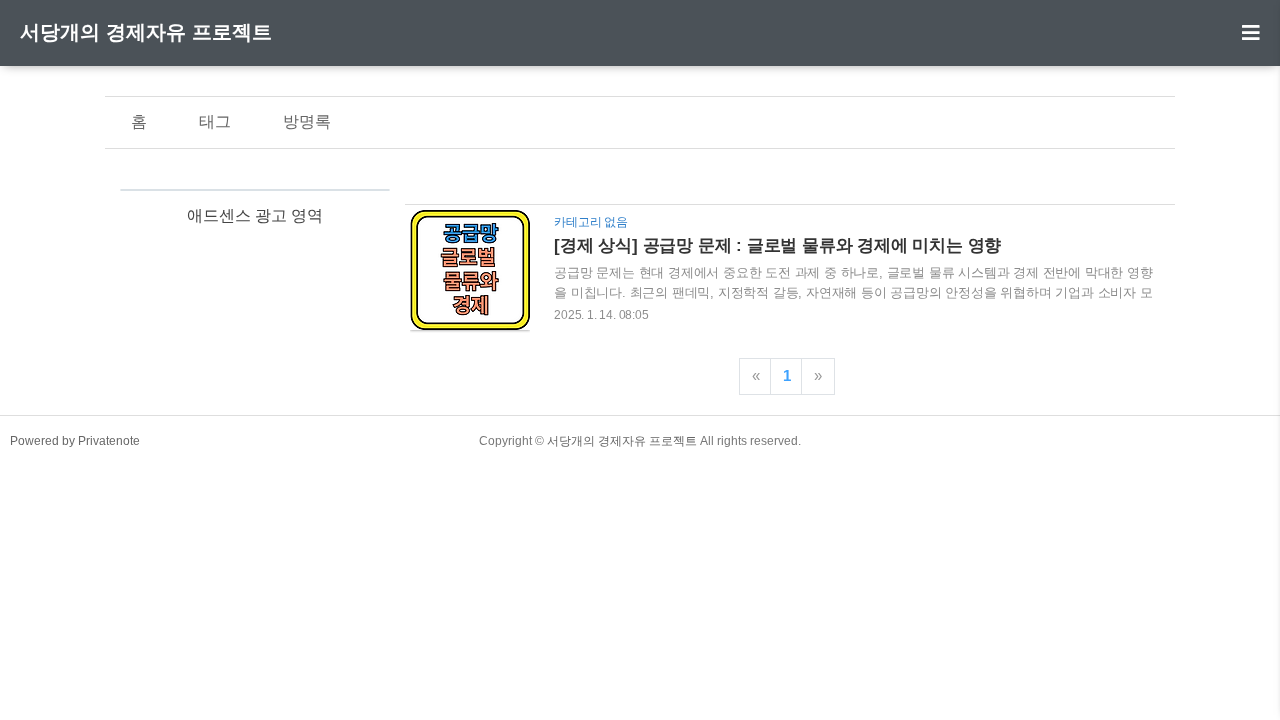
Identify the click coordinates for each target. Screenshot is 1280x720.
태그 (215, 121)
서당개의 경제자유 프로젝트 (146, 32)
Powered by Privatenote (75, 441)
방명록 (307, 121)
